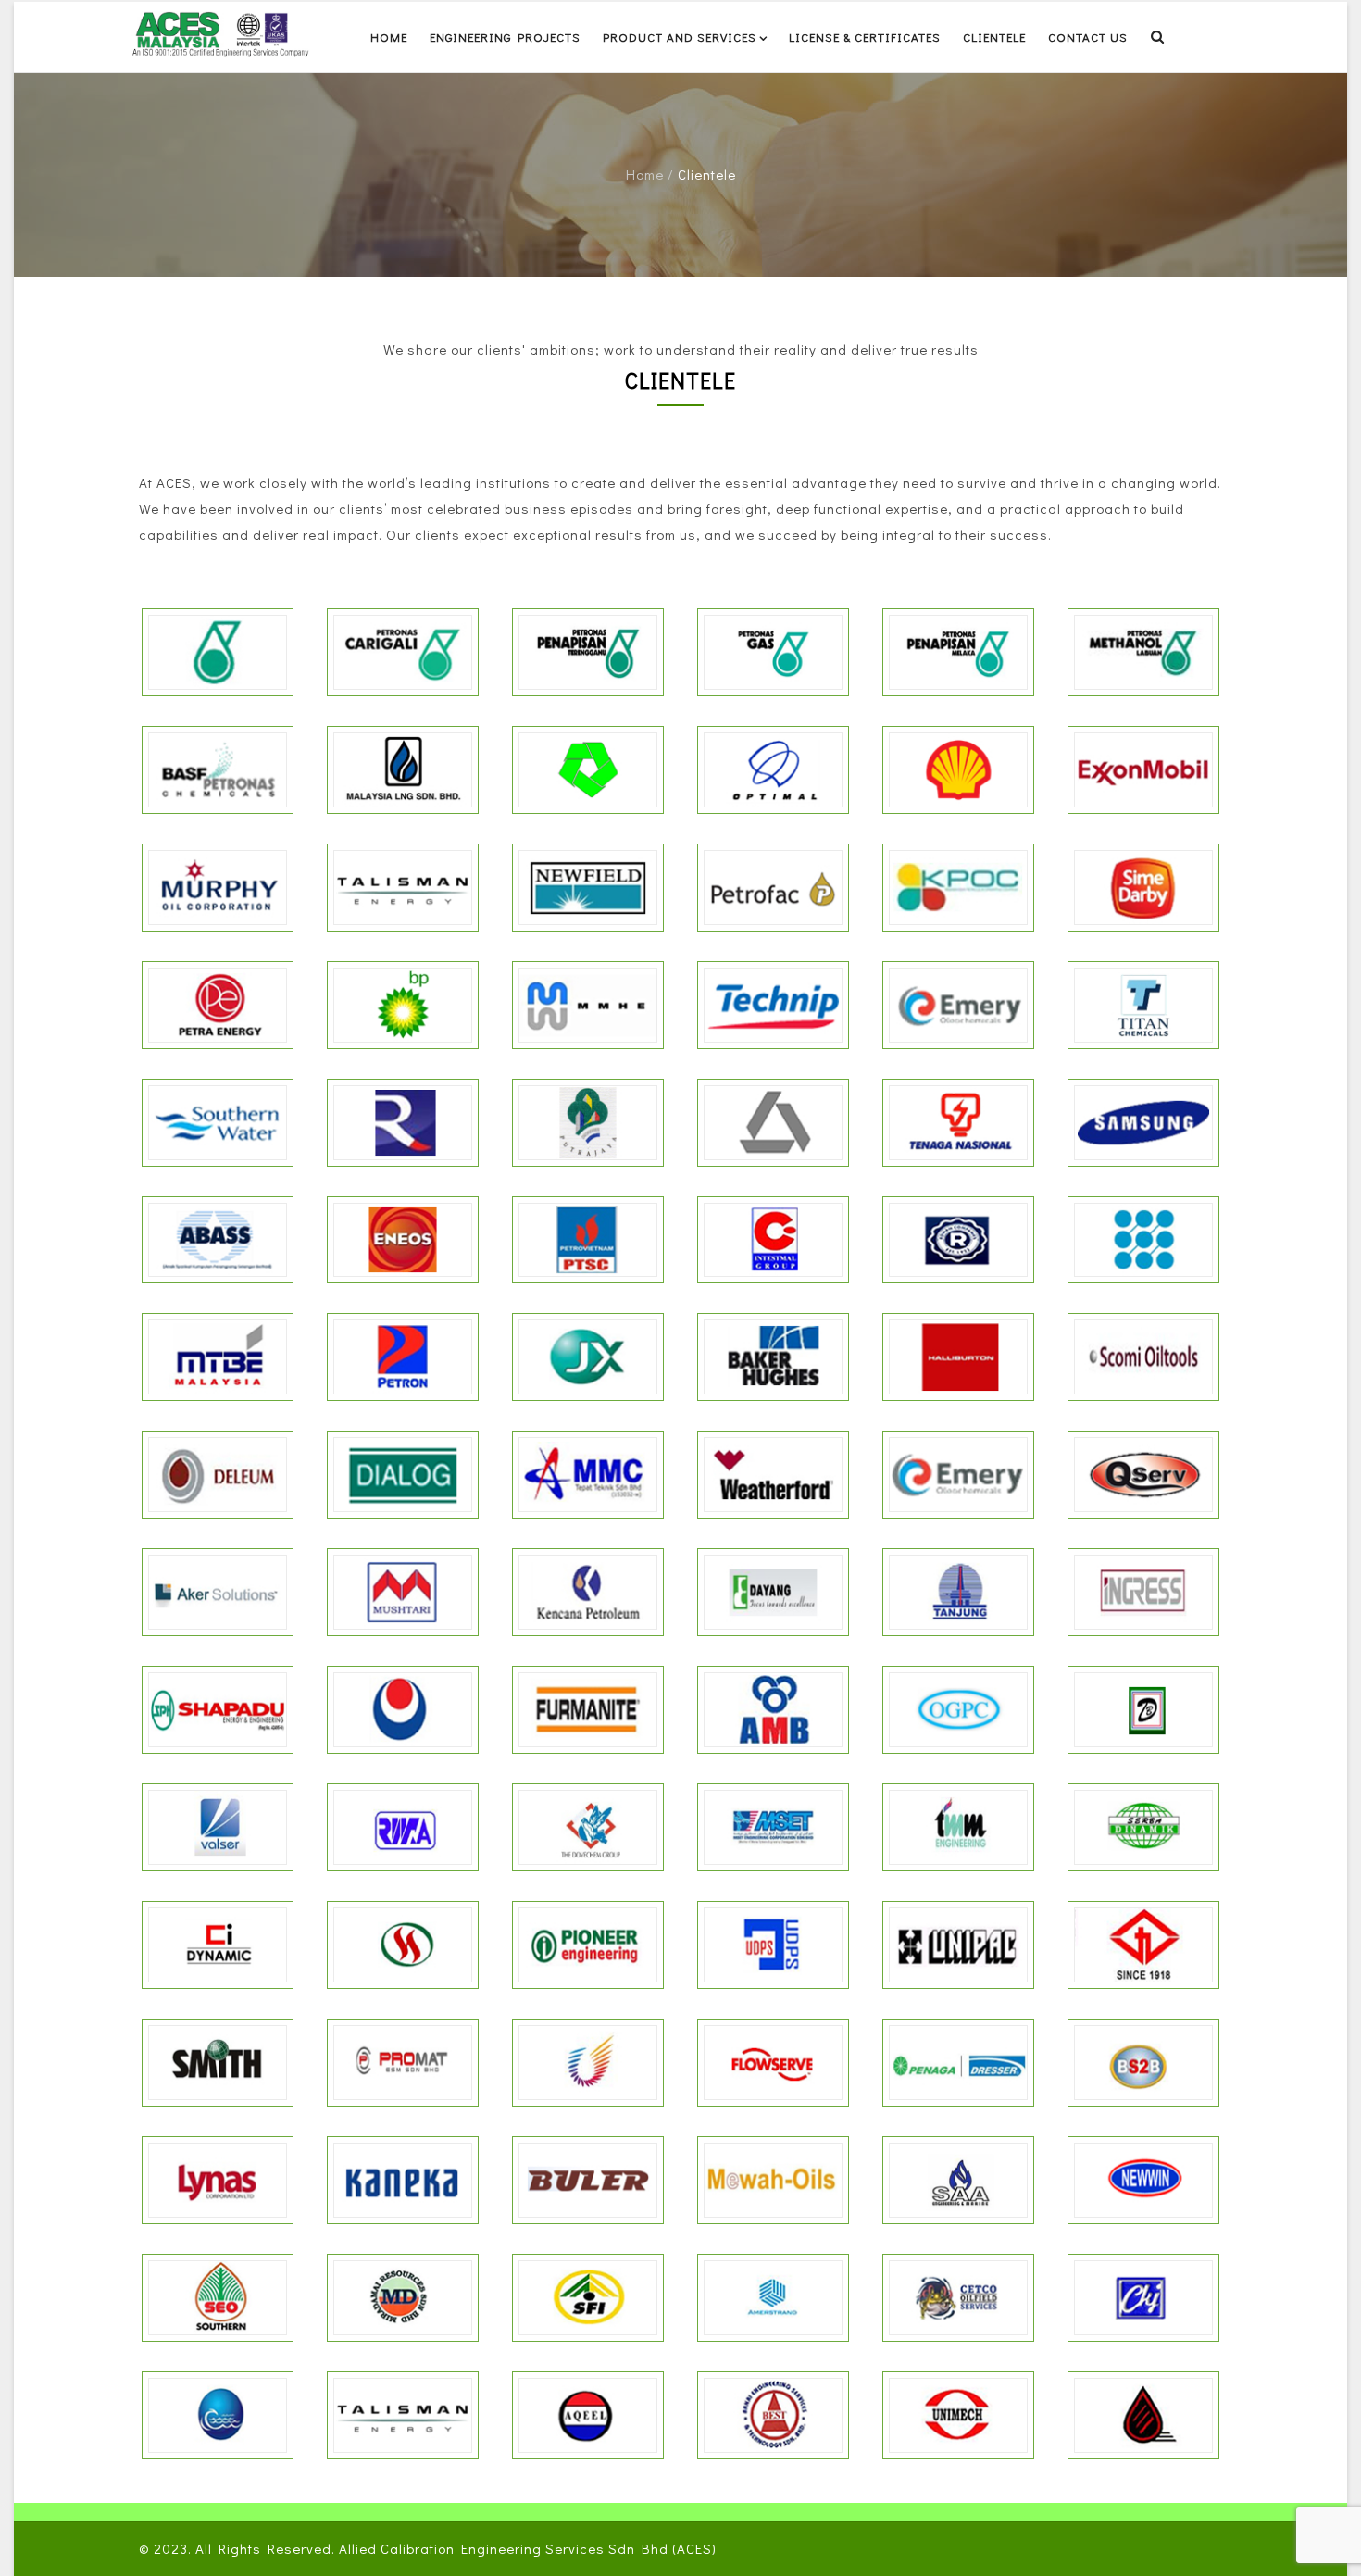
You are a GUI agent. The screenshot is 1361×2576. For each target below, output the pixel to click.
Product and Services (680, 37)
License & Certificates (865, 37)
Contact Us (1088, 37)
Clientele (994, 37)
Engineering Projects (505, 37)
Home (389, 37)
